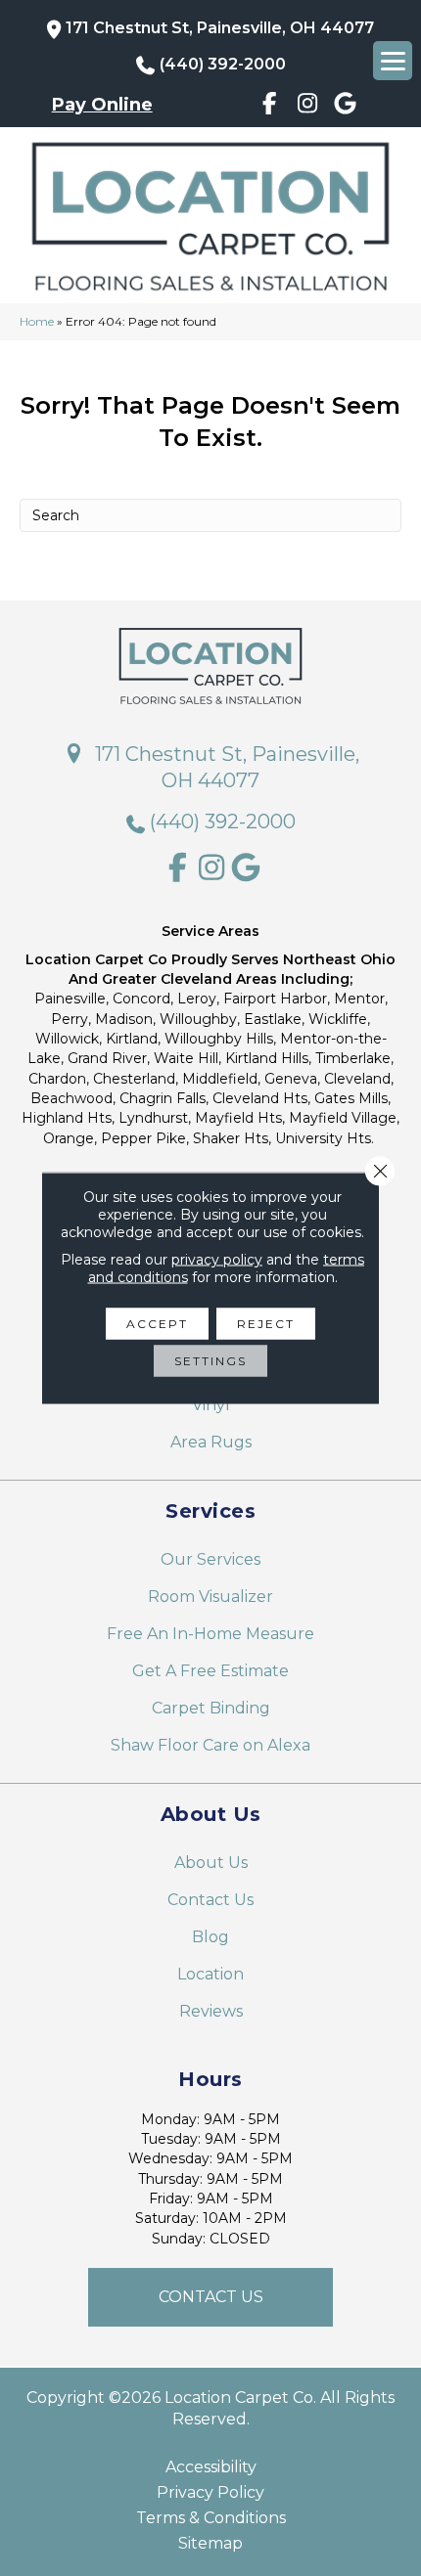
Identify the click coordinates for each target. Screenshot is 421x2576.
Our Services (210, 1559)
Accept (157, 1324)
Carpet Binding (211, 1708)
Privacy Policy (210, 2493)
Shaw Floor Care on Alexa (210, 1745)
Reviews (211, 2011)
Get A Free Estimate (210, 1671)
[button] (210, 2297)
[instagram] (308, 107)
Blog (210, 1937)
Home (37, 321)
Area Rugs (211, 1442)
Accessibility (211, 2467)
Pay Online (102, 105)
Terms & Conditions (211, 2518)
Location (210, 1974)
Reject (266, 1324)
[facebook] (270, 107)
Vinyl (211, 1405)
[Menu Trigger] (393, 61)
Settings (210, 1361)
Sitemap (210, 2544)
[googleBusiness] (346, 107)
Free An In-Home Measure (210, 1634)
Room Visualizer (210, 1597)
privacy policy (217, 1260)
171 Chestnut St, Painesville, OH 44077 (220, 28)
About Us (211, 1863)
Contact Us (210, 1900)
